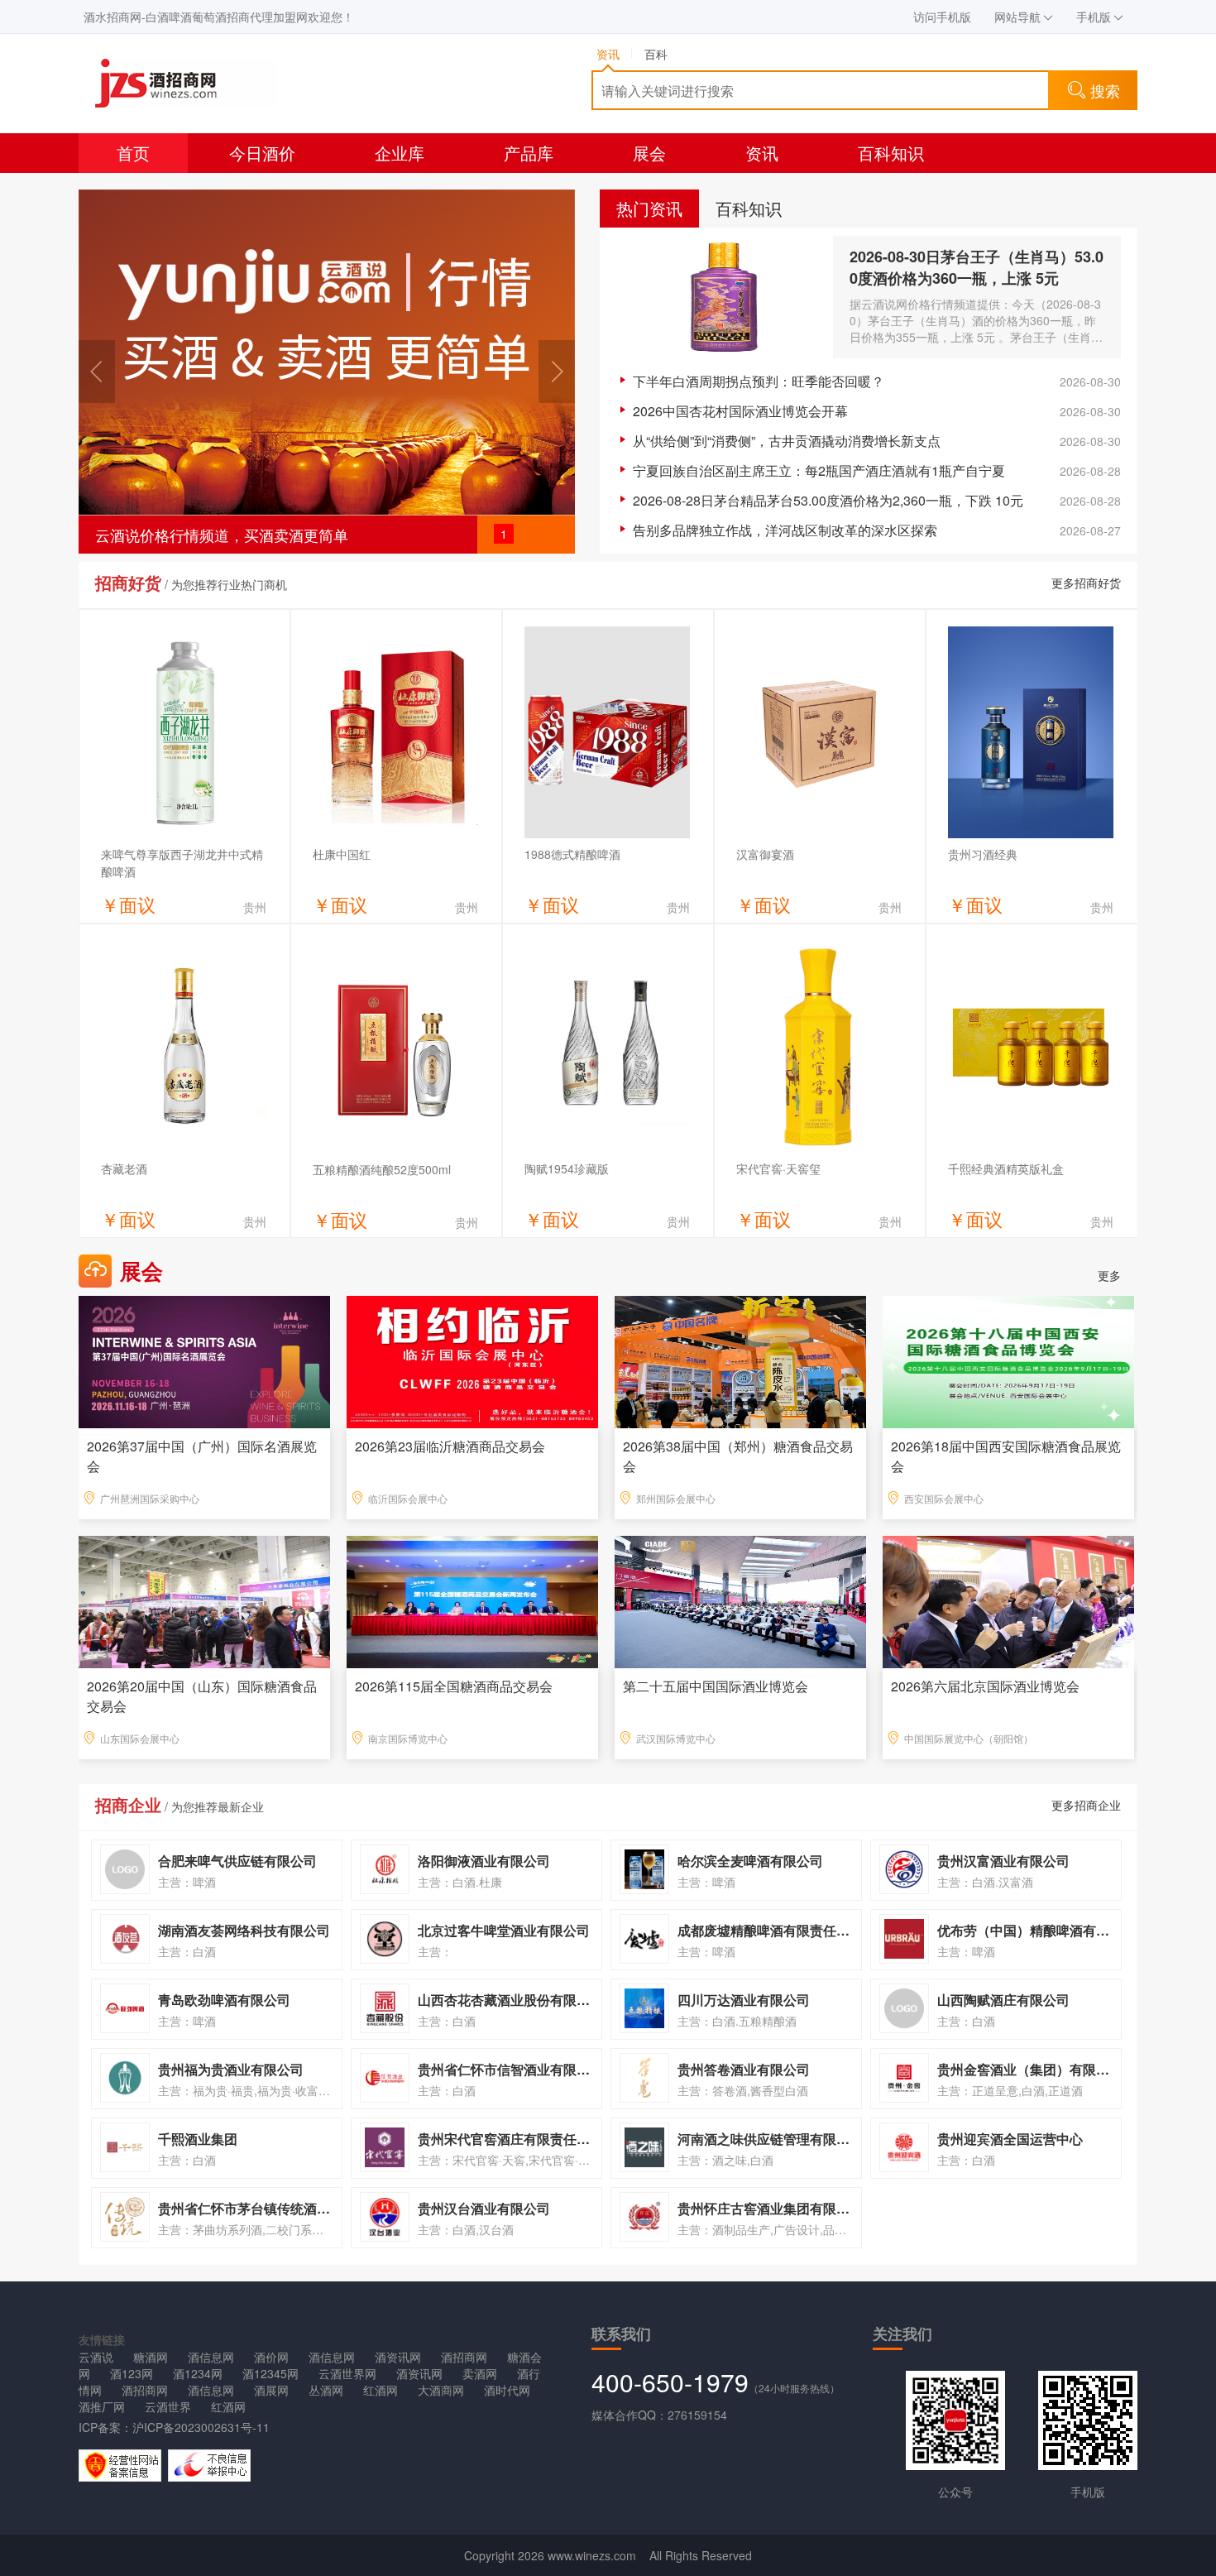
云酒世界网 (347, 2373)
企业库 (400, 153)
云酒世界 (168, 2406)
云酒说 (96, 2357)
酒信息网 (211, 2357)
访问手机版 (942, 17)
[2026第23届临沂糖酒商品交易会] (472, 1360)
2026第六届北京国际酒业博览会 (985, 1686)
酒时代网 (507, 2390)
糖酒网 (151, 2357)
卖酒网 (480, 2373)
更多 (1109, 1275)
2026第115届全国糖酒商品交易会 (454, 1686)
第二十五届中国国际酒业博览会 (716, 1686)
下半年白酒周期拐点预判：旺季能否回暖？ (759, 381)
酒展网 (271, 2390)
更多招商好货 (1086, 583)
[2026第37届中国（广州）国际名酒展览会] (204, 1360)
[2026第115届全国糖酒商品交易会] (472, 1600)
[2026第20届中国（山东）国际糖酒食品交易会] (204, 1600)
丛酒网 (326, 2390)
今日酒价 (262, 153)
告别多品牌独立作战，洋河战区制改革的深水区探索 (785, 530)
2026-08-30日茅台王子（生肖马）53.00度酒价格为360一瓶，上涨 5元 (977, 267)
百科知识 (891, 153)
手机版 (1094, 17)
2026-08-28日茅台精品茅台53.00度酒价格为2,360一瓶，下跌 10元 (828, 500)
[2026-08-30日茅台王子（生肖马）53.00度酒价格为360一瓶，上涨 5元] (725, 297)
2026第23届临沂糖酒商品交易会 (450, 1446)
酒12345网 (270, 2373)
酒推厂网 (102, 2406)
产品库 (529, 153)
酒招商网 (464, 2357)
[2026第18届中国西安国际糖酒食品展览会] (1008, 1360)
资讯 (762, 153)
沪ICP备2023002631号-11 (201, 2427)
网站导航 (1017, 17)
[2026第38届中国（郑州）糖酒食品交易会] (740, 1360)
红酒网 (381, 2390)
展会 (649, 153)
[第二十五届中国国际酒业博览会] (740, 1600)
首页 (133, 153)
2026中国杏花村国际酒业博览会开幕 (740, 411)
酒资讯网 (398, 2357)
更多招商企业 (1086, 1805)
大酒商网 (441, 2390)
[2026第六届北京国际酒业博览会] (1008, 1600)
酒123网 (132, 2373)
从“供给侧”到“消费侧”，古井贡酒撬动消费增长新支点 (787, 441)
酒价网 (271, 2357)
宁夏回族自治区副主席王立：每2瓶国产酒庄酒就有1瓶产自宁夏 (819, 470)
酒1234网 (198, 2373)
